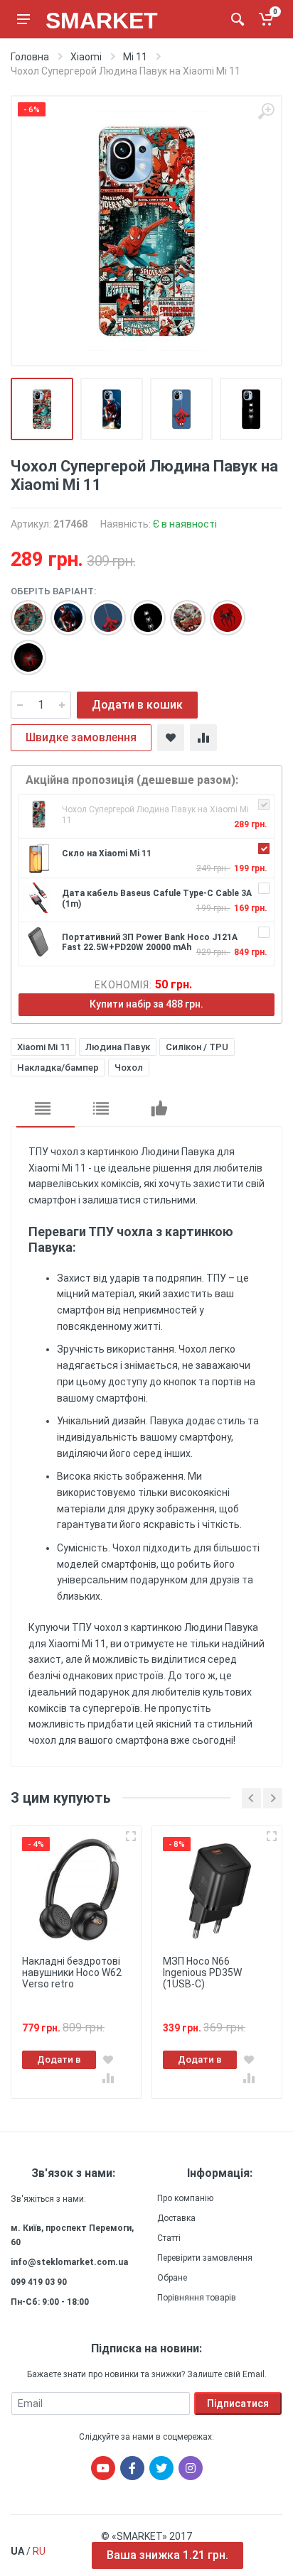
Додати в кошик (137, 705)
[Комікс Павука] (181, 611)
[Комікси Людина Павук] (21, 611)
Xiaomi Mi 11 (43, 1047)
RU (39, 2551)
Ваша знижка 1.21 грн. (167, 2555)
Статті (169, 2238)
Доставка (176, 2218)
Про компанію (185, 2198)
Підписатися (238, 2403)
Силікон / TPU (197, 1047)
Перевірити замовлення (205, 2258)
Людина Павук (118, 1047)
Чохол (129, 1068)
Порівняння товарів (197, 2298)
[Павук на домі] (61, 611)
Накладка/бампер (58, 1068)
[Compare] (203, 738)
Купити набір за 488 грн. (146, 1004)
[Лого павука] (141, 611)
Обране (172, 2278)
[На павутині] (101, 611)
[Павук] (21, 650)
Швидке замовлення (81, 737)
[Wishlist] (171, 738)
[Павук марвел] (220, 611)
